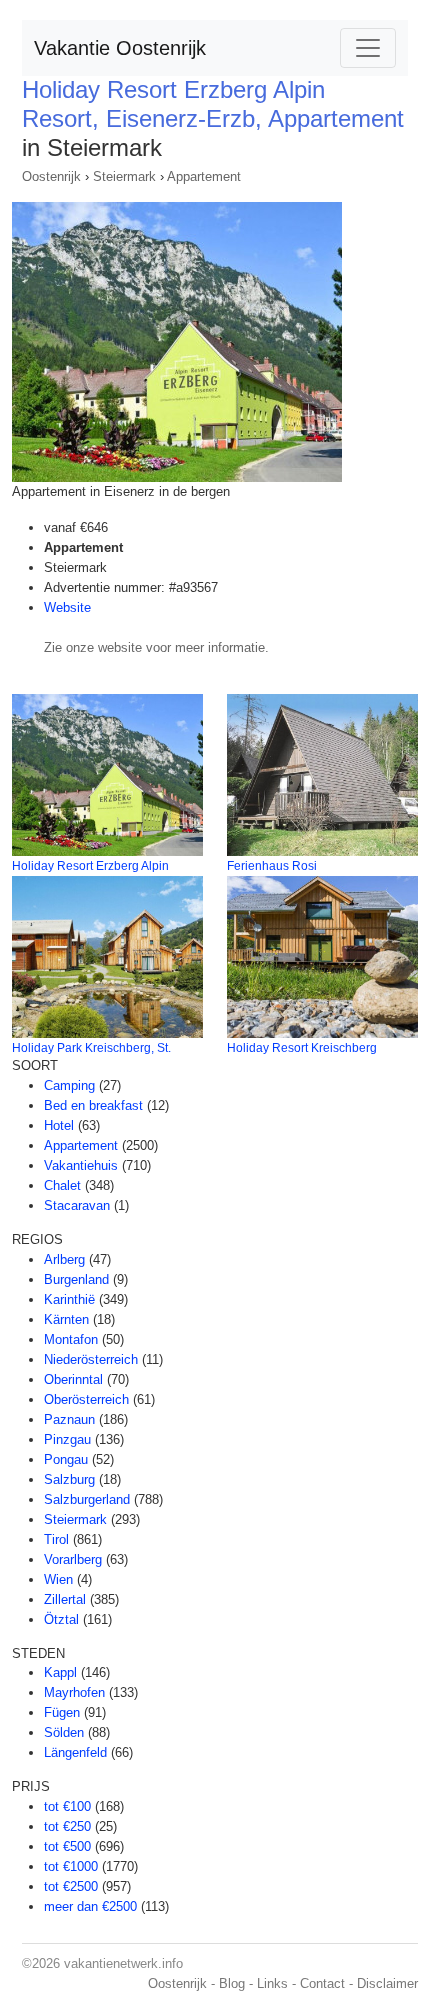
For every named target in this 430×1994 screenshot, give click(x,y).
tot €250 (67, 1826)
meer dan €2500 (90, 1906)
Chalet (62, 1185)
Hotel (59, 1125)
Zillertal (65, 1599)
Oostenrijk (51, 176)
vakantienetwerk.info (123, 1963)
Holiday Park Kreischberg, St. (91, 1048)
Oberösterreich (86, 1399)
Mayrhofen (74, 1692)
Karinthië (69, 1299)
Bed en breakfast (93, 1105)
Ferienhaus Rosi (272, 866)
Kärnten (66, 1319)
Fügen (62, 1712)
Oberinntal (73, 1379)
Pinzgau (67, 1439)
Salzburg (69, 1479)
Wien (58, 1579)
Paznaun (69, 1419)
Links (272, 1983)
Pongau (66, 1459)
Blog (232, 1983)
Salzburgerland (87, 1499)
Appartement (204, 176)
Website (67, 607)
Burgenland (76, 1279)
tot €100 (67, 1806)
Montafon (71, 1339)
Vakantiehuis (81, 1165)
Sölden (64, 1732)
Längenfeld (75, 1752)
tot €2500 (71, 1886)
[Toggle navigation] (368, 48)
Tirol (56, 1539)
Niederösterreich (91, 1359)
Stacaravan (77, 1205)
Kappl (60, 1672)
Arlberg (64, 1259)
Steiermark (124, 176)
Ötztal (61, 1619)
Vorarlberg (73, 1559)
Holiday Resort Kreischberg (302, 1048)
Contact (322, 1983)
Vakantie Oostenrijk (120, 48)
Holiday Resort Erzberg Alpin (90, 866)
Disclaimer (387, 1983)
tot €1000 (71, 1866)
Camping (69, 1085)
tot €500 (67, 1846)
